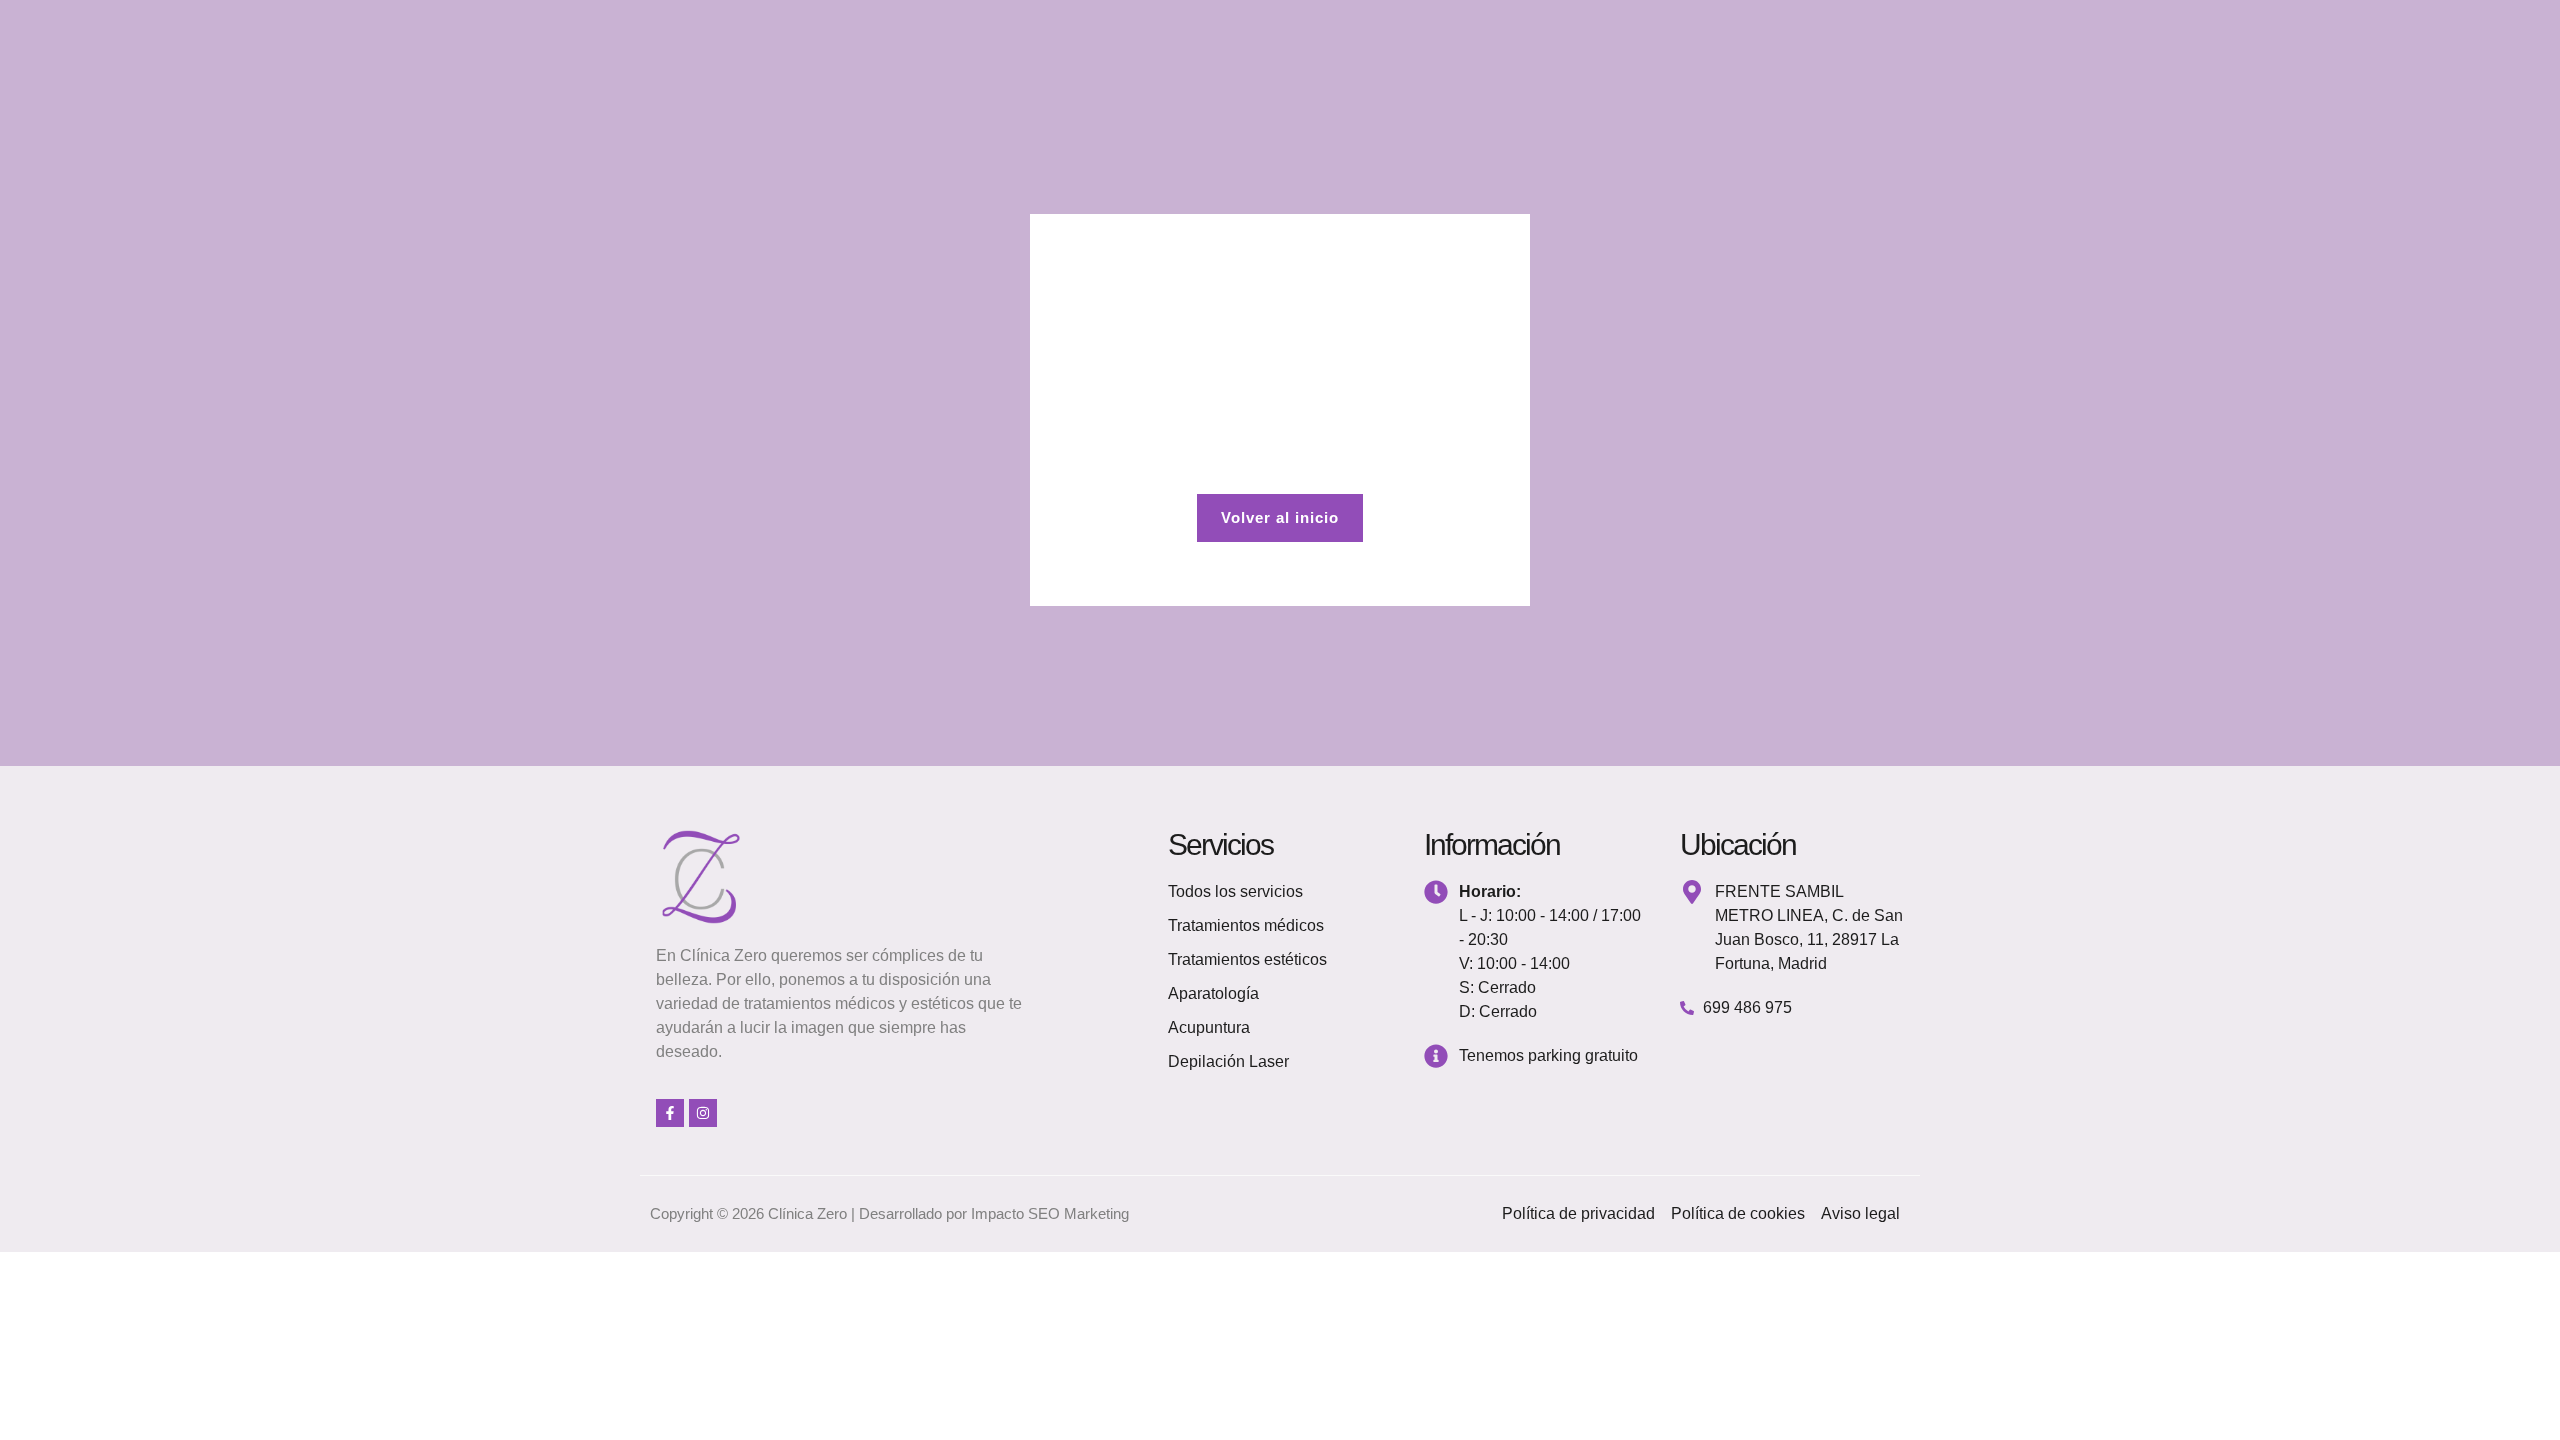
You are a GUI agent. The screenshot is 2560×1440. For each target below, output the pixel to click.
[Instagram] (703, 1113)
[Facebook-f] (670, 1113)
